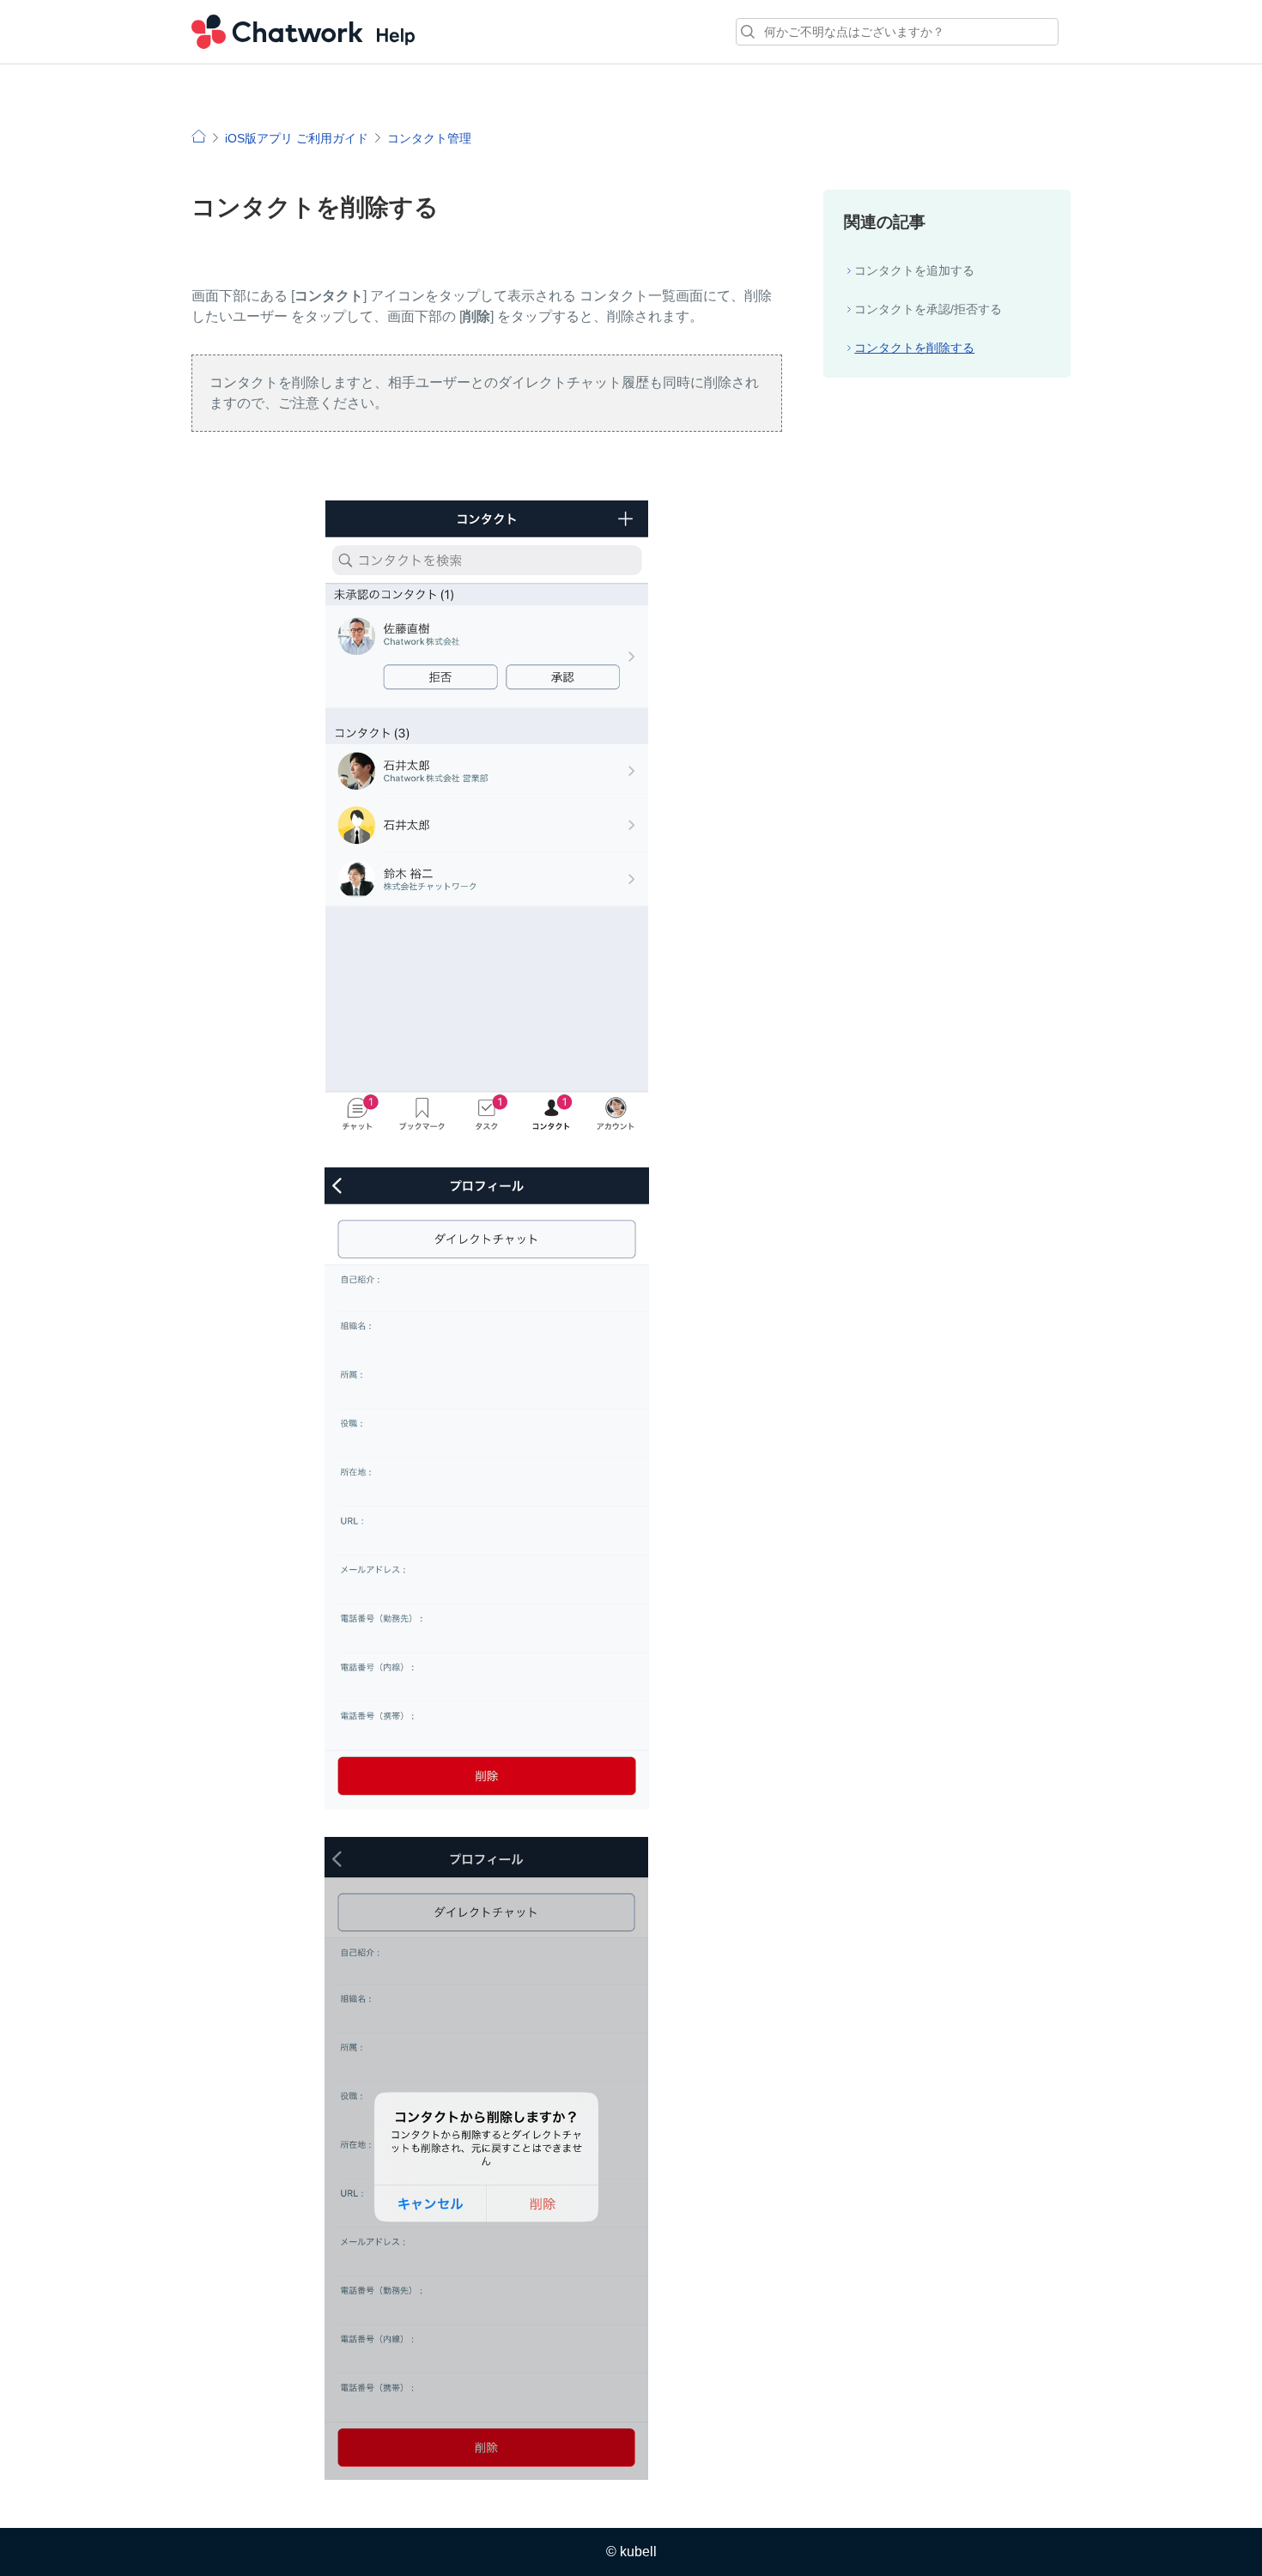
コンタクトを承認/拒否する (928, 309)
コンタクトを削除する (914, 348)
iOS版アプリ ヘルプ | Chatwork (199, 136)
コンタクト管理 (429, 138)
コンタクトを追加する (914, 270)
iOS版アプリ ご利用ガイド (297, 138)
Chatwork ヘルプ (303, 32)
